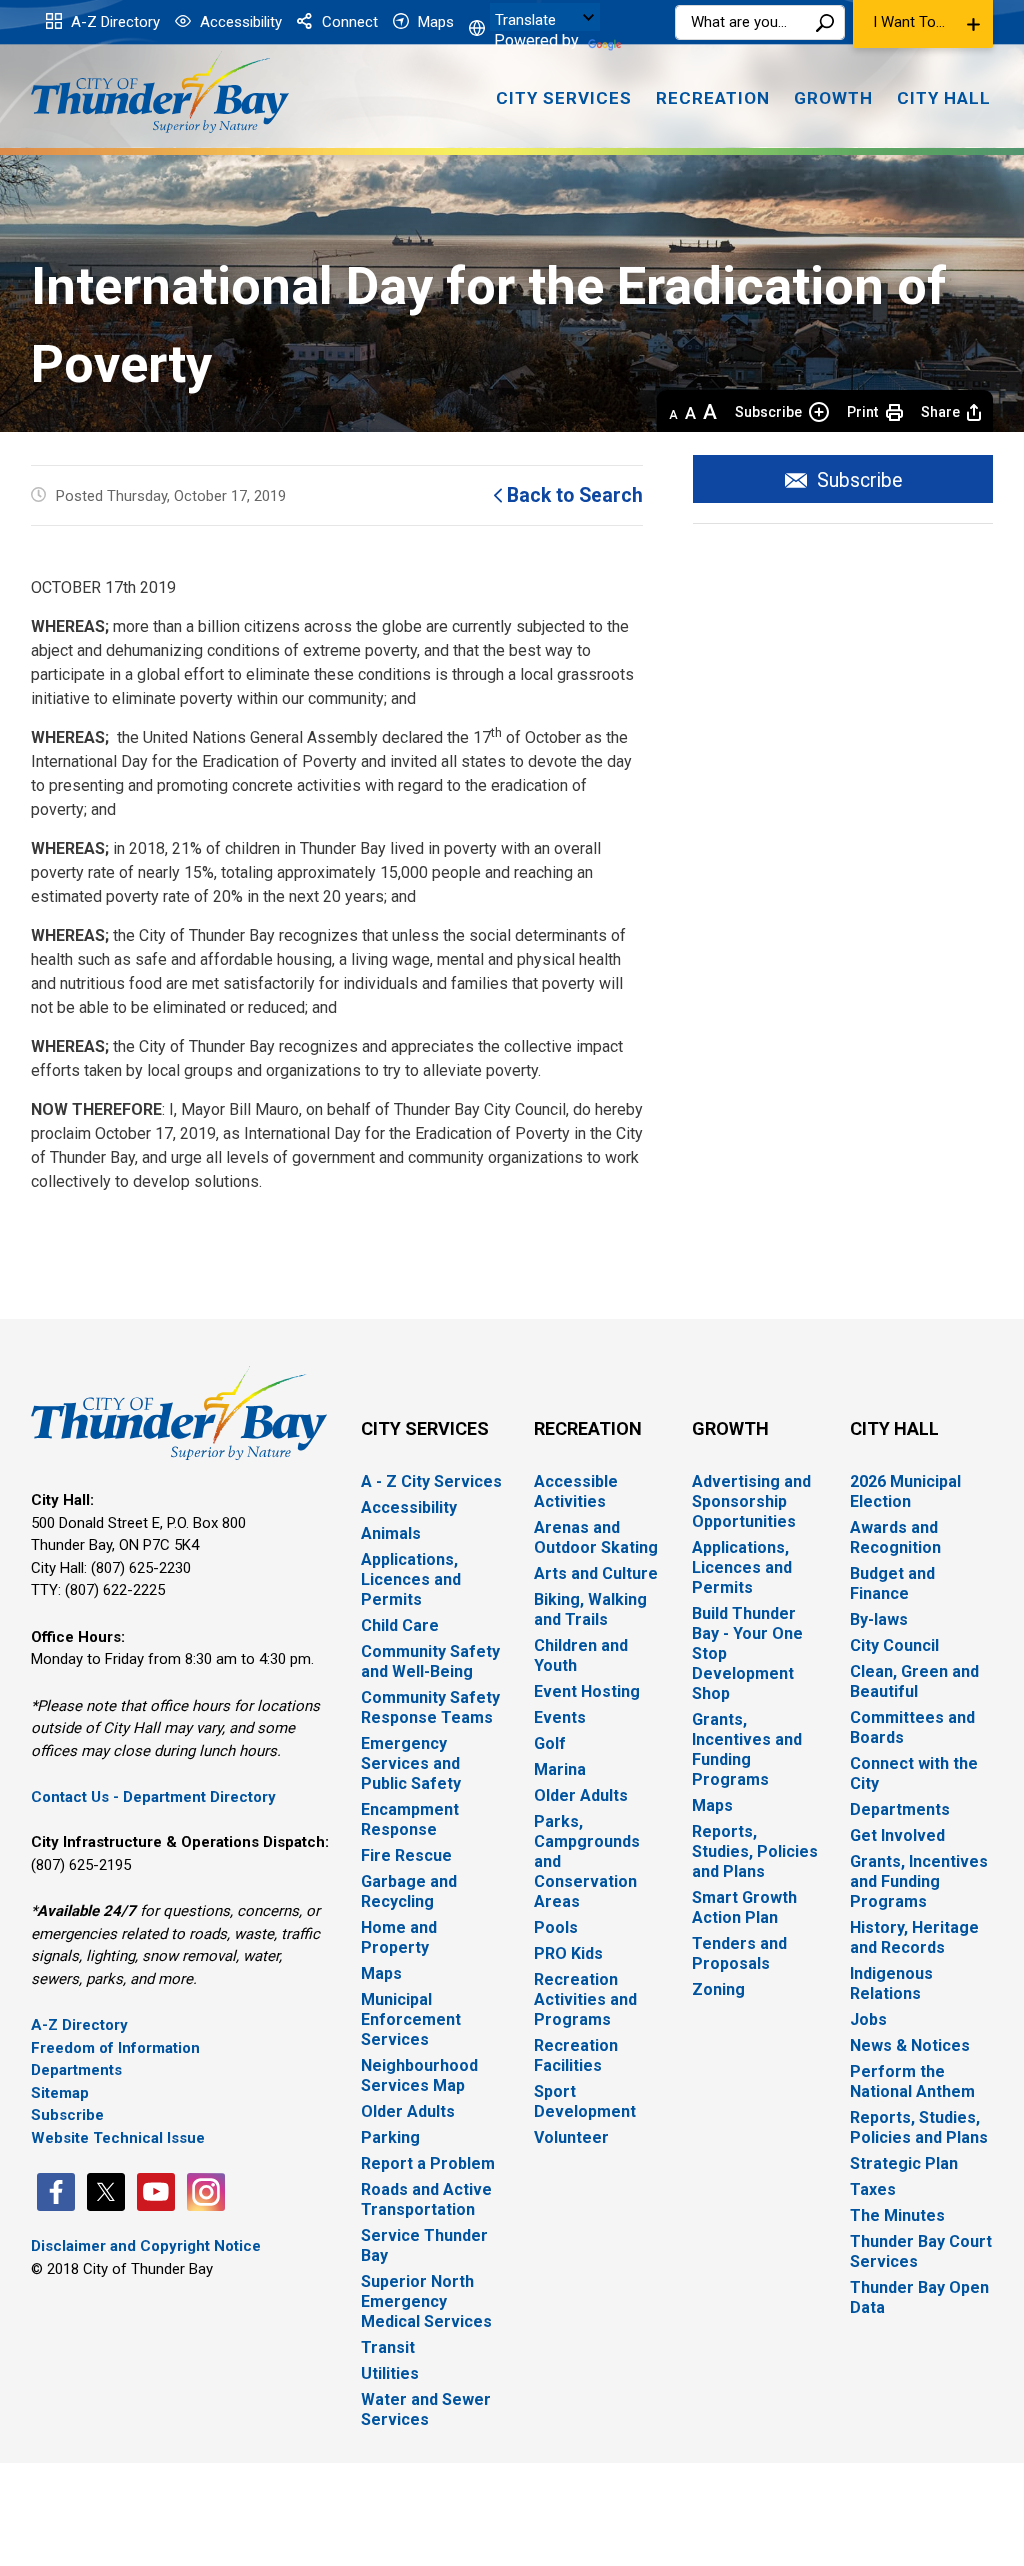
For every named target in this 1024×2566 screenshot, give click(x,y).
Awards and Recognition (895, 1537)
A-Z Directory (113, 22)
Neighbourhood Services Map (419, 2075)
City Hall (894, 1428)
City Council (894, 1645)
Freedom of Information (115, 2048)
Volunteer (571, 2137)
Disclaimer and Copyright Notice (146, 2246)
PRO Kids (568, 1953)
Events (560, 1717)
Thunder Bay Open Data (919, 2297)
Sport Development (585, 2101)
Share (940, 412)
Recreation (588, 1428)
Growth (730, 1428)
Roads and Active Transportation (426, 2199)
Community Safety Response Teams (430, 1707)
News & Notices (910, 2045)
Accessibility (239, 22)
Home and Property (399, 1937)
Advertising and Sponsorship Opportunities (751, 1501)
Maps (434, 22)
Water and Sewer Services (426, 2409)
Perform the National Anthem (912, 2081)
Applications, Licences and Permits (411, 1579)
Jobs (868, 2019)
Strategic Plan (904, 2163)
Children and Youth (581, 1655)
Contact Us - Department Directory (153, 1797)
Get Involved (897, 1835)
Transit (388, 2347)
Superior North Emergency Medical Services (426, 2301)
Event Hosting (587, 1691)
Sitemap (60, 2093)
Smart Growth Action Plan (744, 1907)
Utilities (390, 2373)
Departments (76, 2070)
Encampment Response (410, 1819)
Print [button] (862, 412)
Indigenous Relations (891, 1983)
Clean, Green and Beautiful (914, 1681)
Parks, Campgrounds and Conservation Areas (587, 1861)
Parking (390, 2137)
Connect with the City (914, 1773)
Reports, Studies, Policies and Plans (755, 1851)
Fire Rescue (406, 1855)
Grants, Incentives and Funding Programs (747, 1749)
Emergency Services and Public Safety (411, 1763)
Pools (556, 1927)
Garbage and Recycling (409, 1891)
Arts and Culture (596, 1573)
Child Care (400, 1625)
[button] (923, 24)
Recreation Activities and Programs (585, 1999)
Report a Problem (428, 2163)
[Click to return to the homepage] (160, 92)
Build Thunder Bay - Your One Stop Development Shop (747, 1653)
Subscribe (768, 412)
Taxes (873, 2189)
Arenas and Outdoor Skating (596, 1537)
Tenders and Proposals (739, 1953)
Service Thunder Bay (424, 2245)
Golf (550, 1743)
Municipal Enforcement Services (411, 2019)
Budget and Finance (892, 1583)
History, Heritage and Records (914, 1937)
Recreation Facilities (576, 2055)
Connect (348, 22)
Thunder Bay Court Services (921, 2251)
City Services (425, 1428)
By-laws (879, 1619)
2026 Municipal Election (905, 1491)
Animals (391, 1533)
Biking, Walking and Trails (590, 1609)
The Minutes (897, 2215)
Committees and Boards (912, 1727)
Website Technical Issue (118, 2138)
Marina (560, 1769)
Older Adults (408, 2111)
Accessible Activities (576, 1491)
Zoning (718, 1989)
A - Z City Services (431, 1481)
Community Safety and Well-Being (430, 1661)
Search (825, 22)
